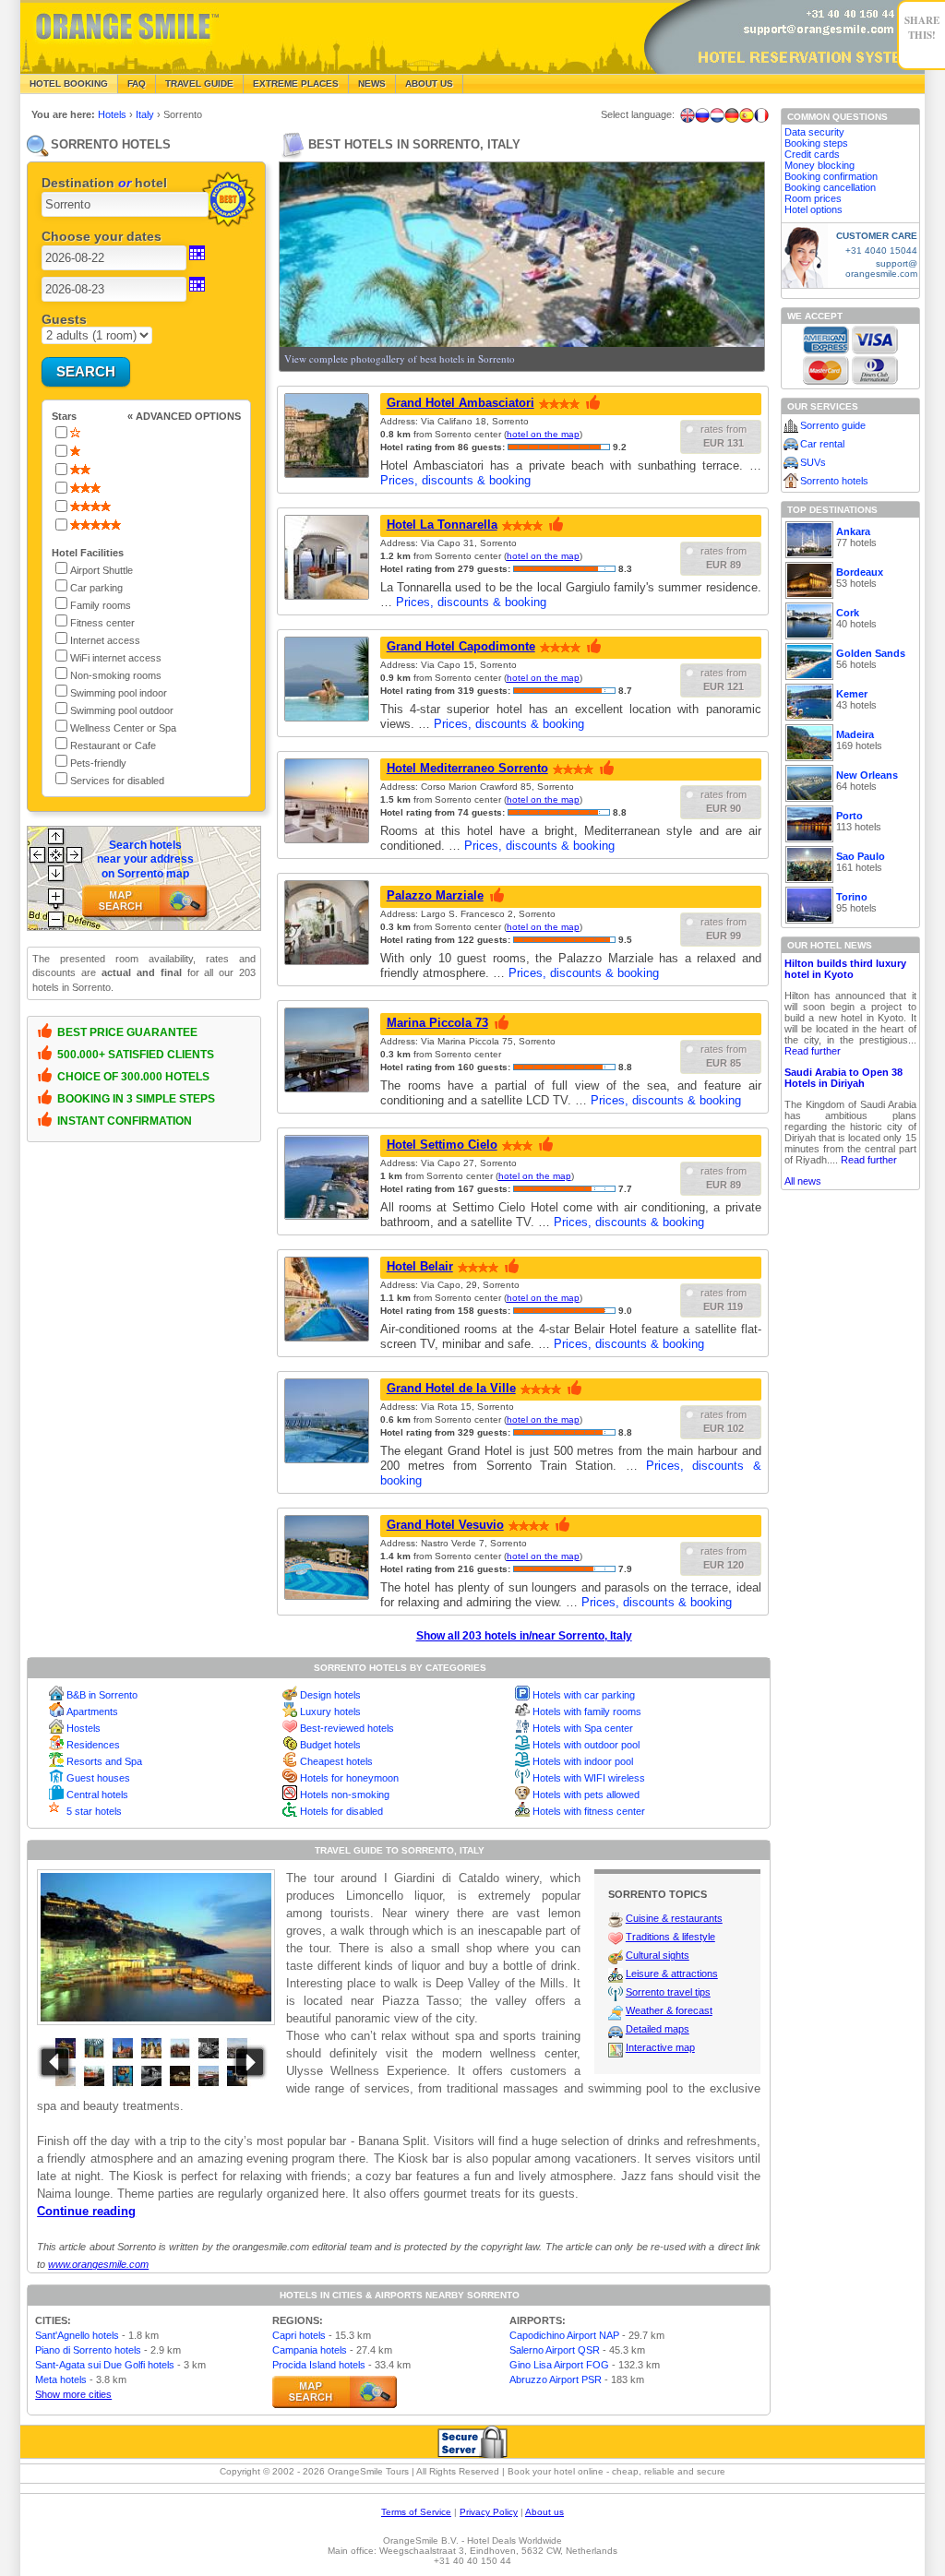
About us (544, 2512)
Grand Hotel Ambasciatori (461, 403)
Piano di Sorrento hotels (88, 2350)
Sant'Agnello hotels (77, 2335)
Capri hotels (299, 2335)
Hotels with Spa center (583, 1728)
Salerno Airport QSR (555, 2350)
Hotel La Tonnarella (442, 525)
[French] (761, 115)
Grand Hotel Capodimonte (461, 646)
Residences (93, 1745)
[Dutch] (717, 115)
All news (803, 1181)
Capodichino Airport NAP (564, 2335)
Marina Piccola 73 (437, 1023)
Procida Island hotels (319, 2365)
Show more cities (73, 2394)
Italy (146, 114)
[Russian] (702, 115)
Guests (64, 319)
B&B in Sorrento (102, 1695)
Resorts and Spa (104, 1761)
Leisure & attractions (672, 1974)
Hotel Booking (69, 83)
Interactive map (660, 2047)
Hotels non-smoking (345, 1795)
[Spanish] (747, 115)
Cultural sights (658, 1955)
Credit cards (812, 154)
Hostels (84, 1728)
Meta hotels (61, 2379)
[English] (688, 115)
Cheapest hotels (336, 1761)
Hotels (114, 114)
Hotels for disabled (341, 1811)
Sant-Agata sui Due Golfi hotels (105, 2365)
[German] (732, 115)
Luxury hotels (330, 1711)
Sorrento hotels (834, 481)
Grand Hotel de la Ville (451, 1388)
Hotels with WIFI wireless (589, 1778)
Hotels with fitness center (589, 1811)
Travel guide (199, 83)
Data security (814, 132)
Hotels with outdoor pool (586, 1745)
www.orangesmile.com (98, 2264)
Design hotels (330, 1695)
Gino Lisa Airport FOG (559, 2365)
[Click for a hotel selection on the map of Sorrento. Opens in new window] (335, 2392)
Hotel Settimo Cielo (442, 1145)
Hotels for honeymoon (349, 1778)
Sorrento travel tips (668, 1992)
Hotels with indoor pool (583, 1761)
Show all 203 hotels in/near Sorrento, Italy (524, 1636)
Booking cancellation (830, 187)
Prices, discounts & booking (455, 480)
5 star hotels (94, 1811)
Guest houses (98, 1778)
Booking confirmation (831, 176)
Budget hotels (330, 1745)
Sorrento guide (833, 425)
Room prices (813, 198)
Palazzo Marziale (435, 895)
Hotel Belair (420, 1266)
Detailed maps (658, 2029)
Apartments (92, 1711)
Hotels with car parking (584, 1695)
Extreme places (296, 83)
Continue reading (86, 2211)
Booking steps (816, 143)
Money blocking (819, 165)
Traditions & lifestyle (670, 1937)
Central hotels (97, 1795)
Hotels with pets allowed (586, 1795)
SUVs (813, 462)
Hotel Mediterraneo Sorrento (467, 768)
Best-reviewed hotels (347, 1728)
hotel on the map (543, 434)
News (372, 83)
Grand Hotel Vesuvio (445, 1525)
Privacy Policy (489, 2512)
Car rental (822, 444)
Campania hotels (310, 2350)
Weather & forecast (669, 2010)
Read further (813, 1051)
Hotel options (813, 209)
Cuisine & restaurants (674, 1918)
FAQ (137, 83)
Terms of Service (416, 2512)
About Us (429, 83)
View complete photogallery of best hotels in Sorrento (400, 358)
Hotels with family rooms (587, 1711)
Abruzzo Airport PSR (556, 2379)
